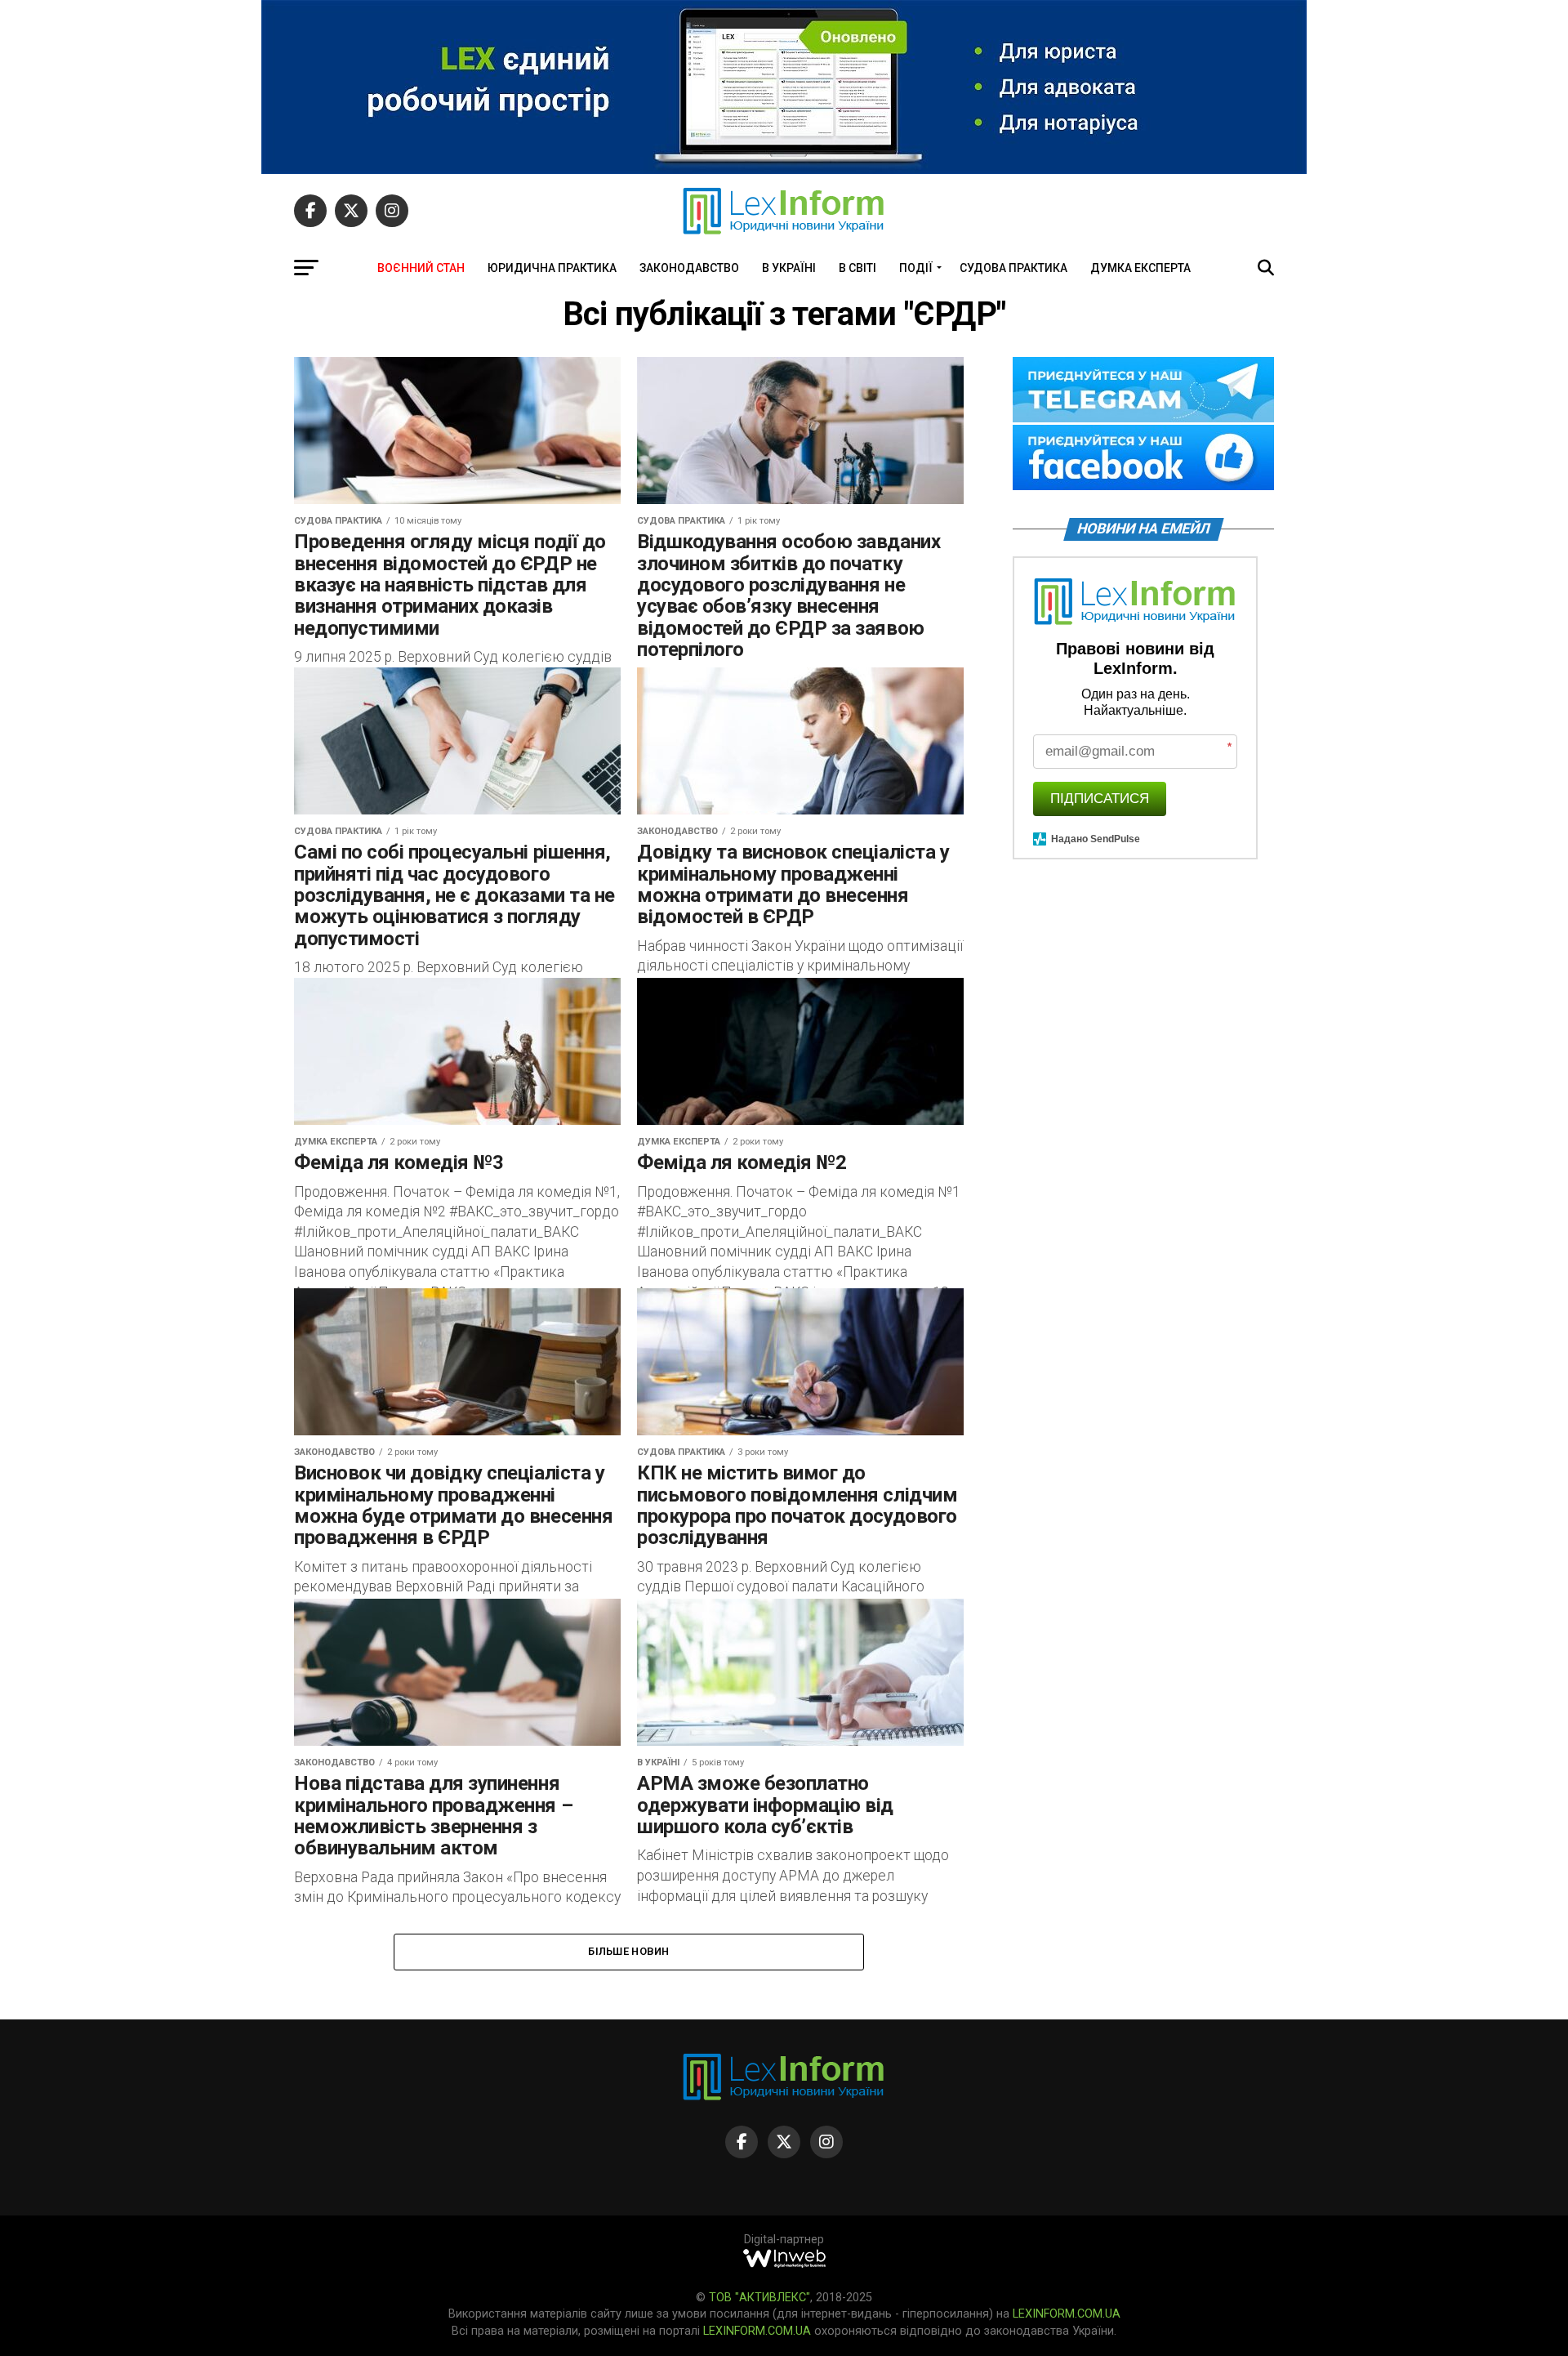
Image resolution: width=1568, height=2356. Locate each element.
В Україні (789, 268)
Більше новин (628, 1951)
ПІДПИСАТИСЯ (1100, 799)
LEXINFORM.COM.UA (1067, 2314)
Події (916, 268)
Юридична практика (552, 268)
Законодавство (689, 268)
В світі (857, 268)
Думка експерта (1140, 268)
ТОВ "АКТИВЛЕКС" (759, 2298)
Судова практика (1013, 268)
